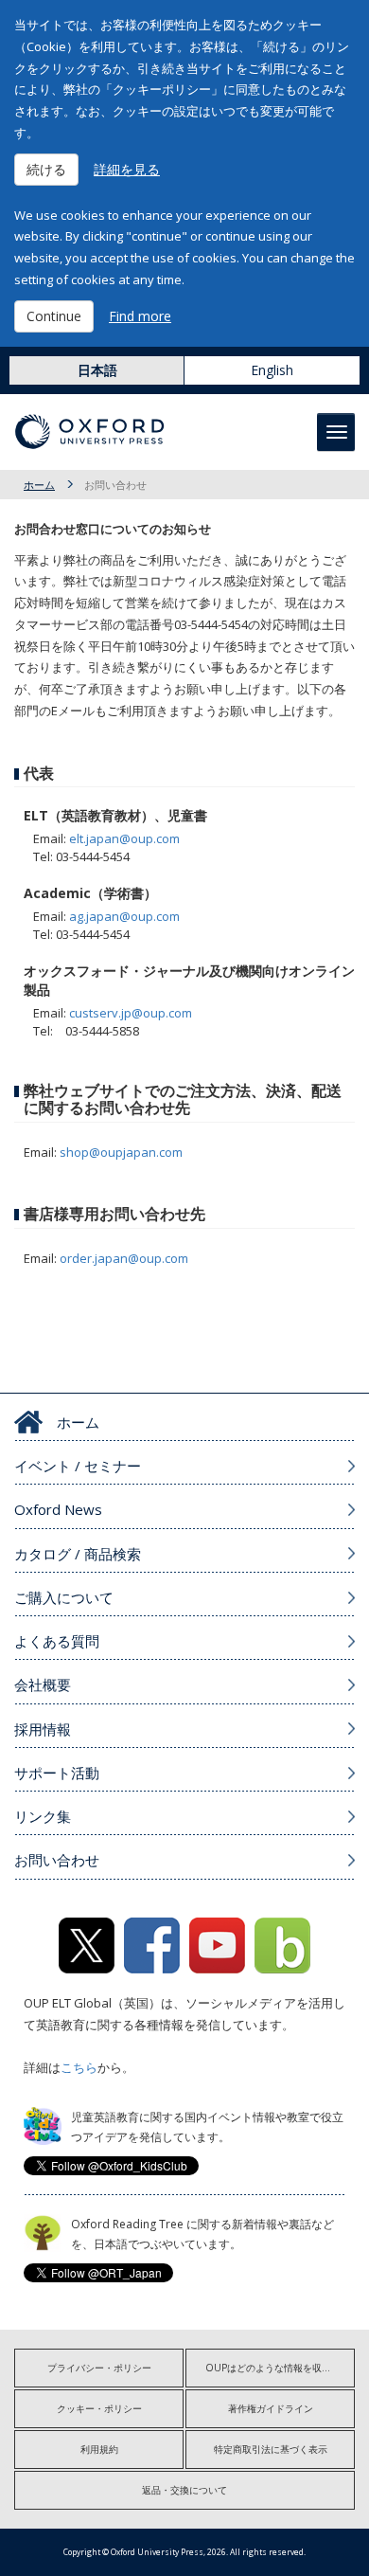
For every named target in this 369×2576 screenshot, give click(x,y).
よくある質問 (57, 1641)
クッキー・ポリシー (99, 2408)
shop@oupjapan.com (121, 1152)
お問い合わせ (57, 1860)
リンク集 (43, 1816)
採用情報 (43, 1729)
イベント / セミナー (78, 1466)
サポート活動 (57, 1773)
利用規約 (99, 2449)
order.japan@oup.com (124, 1258)
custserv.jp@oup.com (131, 1013)
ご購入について (64, 1597)
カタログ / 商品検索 (78, 1554)
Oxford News (58, 1509)
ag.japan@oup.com (124, 916)
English (272, 370)
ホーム (39, 485)
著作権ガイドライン (271, 2408)
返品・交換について (184, 2490)
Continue (54, 316)
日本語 (97, 370)
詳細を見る (127, 169)
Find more (140, 316)
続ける (46, 169)
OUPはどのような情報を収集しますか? (280, 2368)
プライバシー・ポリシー (99, 2368)
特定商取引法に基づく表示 (271, 2449)
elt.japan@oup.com (124, 838)
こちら (79, 2067)
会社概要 (43, 1684)
